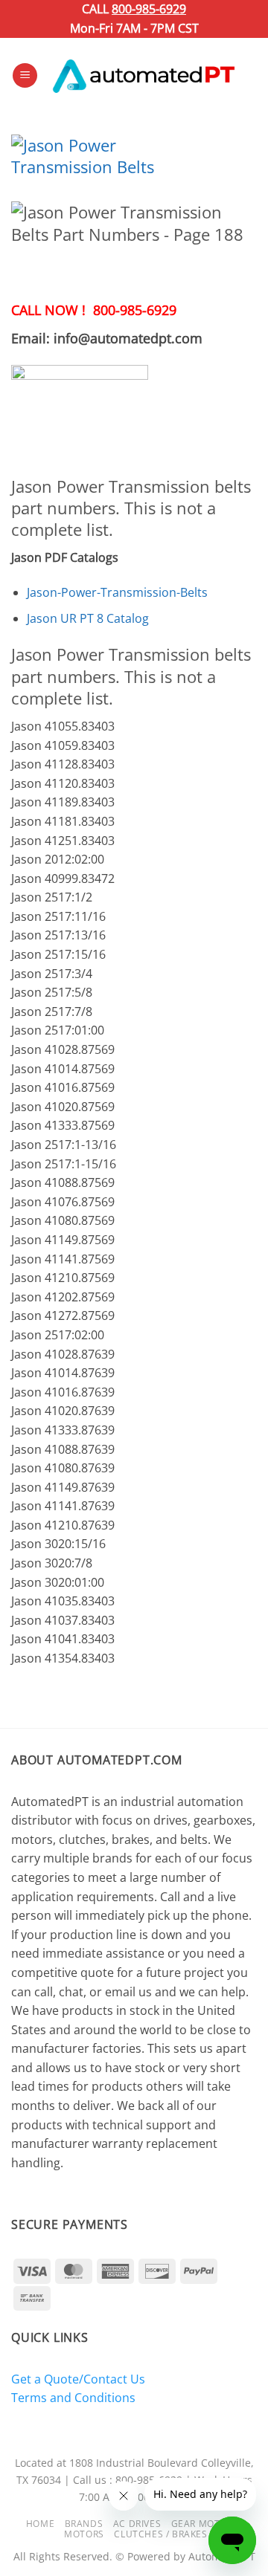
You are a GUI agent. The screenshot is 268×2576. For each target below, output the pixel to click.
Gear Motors (205, 2524)
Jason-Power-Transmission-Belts (117, 592)
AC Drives (137, 2524)
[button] (25, 75)
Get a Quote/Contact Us (78, 2379)
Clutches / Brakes (160, 2534)
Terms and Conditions (73, 2398)
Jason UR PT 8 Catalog (88, 618)
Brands (84, 2524)
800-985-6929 (149, 9)
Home (40, 2524)
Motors (84, 2534)
